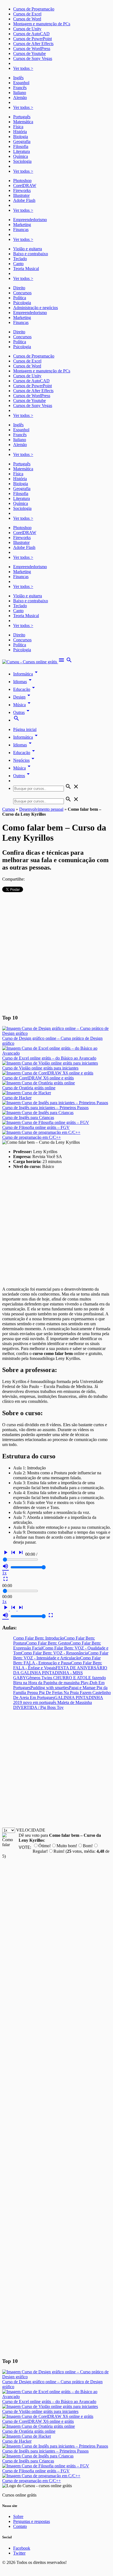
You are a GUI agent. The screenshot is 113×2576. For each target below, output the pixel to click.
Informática (26, 674)
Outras (22, 712)
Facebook (22, 2548)
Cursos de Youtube (29, 53)
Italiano (20, 93)
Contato (20, 2526)
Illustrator (21, 195)
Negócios (25, 760)
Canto (18, 264)
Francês (20, 88)
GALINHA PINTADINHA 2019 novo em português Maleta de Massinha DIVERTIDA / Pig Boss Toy (58, 1702)
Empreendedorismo (30, 220)
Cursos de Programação (34, 9)
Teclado (20, 259)
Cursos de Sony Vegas (33, 58)
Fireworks (22, 190)
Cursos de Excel (27, 14)
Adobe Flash (24, 200)
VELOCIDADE (31, 1830)
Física (18, 127)
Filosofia (21, 146)
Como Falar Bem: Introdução (39, 1638)
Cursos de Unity (27, 29)
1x (4, 1573)
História (20, 132)
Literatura (22, 151)
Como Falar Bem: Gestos (48, 1643)
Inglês (18, 78)
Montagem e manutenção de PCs (42, 24)
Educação (25, 689)
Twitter (19, 2553)
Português (22, 117)
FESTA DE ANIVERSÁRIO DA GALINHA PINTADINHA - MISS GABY (60, 1673)
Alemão (20, 97)
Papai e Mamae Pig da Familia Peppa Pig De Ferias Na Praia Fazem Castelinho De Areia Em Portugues (62, 1693)
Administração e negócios (36, 308)
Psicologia (22, 303)
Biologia (21, 137)
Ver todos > (23, 68)
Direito (19, 288)
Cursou (9, 809)
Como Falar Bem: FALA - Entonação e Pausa (57, 1660)
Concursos (22, 293)
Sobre (18, 2516)
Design (23, 697)
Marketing (22, 225)
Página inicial (25, 729)
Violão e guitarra (28, 249)
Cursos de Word (27, 19)
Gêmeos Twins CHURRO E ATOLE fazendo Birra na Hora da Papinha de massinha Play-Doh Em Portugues (60, 1683)
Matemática (23, 122)
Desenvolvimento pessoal (41, 809)
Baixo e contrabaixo (31, 254)
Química (21, 156)
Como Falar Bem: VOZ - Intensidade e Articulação (61, 1655)
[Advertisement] (56, 953)
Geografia (22, 141)
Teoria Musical (26, 269)
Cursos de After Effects (33, 44)
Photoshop (22, 181)
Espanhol (21, 83)
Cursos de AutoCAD (31, 34)
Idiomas (23, 682)
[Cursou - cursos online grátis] (30, 662)
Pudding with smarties (50, 1688)
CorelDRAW (25, 185)
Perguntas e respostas (32, 2521)
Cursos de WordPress (32, 49)
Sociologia (22, 161)
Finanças (21, 229)
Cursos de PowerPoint (33, 39)
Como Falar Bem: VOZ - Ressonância (54, 1653)
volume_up (5, 1566)
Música (23, 705)
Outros (22, 776)
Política (20, 298)
